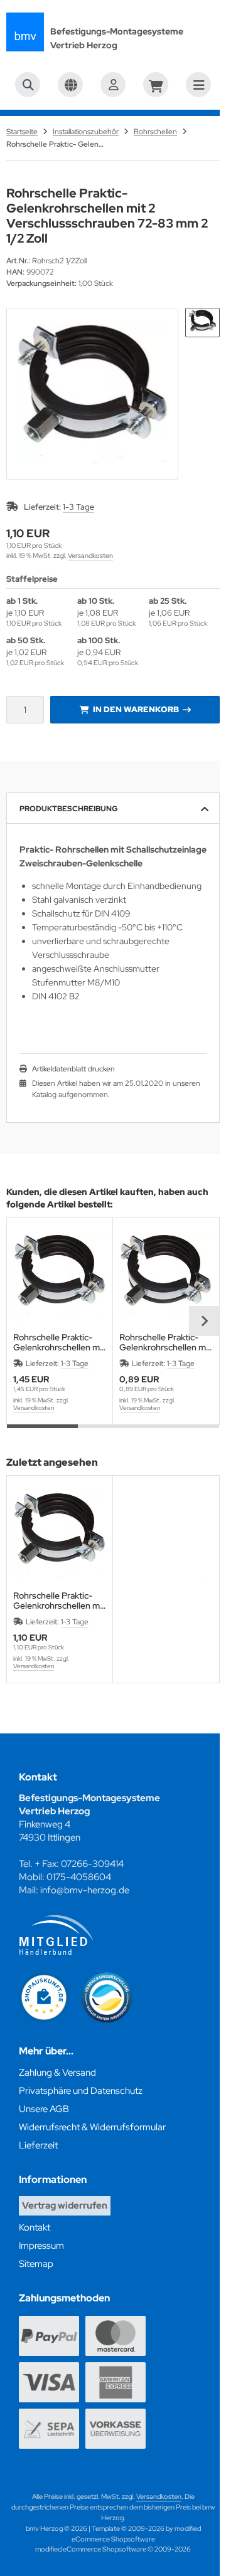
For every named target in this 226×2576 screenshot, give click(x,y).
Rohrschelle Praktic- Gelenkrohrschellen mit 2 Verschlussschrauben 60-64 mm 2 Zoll (165, 1342)
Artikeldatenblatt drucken (73, 1069)
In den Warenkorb (135, 709)
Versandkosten (90, 555)
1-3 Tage (78, 507)
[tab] (42, 1434)
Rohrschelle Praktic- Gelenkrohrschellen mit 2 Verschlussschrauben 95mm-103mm (59, 1342)
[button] (202, 323)
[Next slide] (204, 1321)
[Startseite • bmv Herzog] (25, 32)
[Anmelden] (113, 85)
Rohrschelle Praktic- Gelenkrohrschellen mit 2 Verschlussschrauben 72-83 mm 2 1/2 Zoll (59, 1601)
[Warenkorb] (156, 85)
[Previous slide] (22, 1321)
